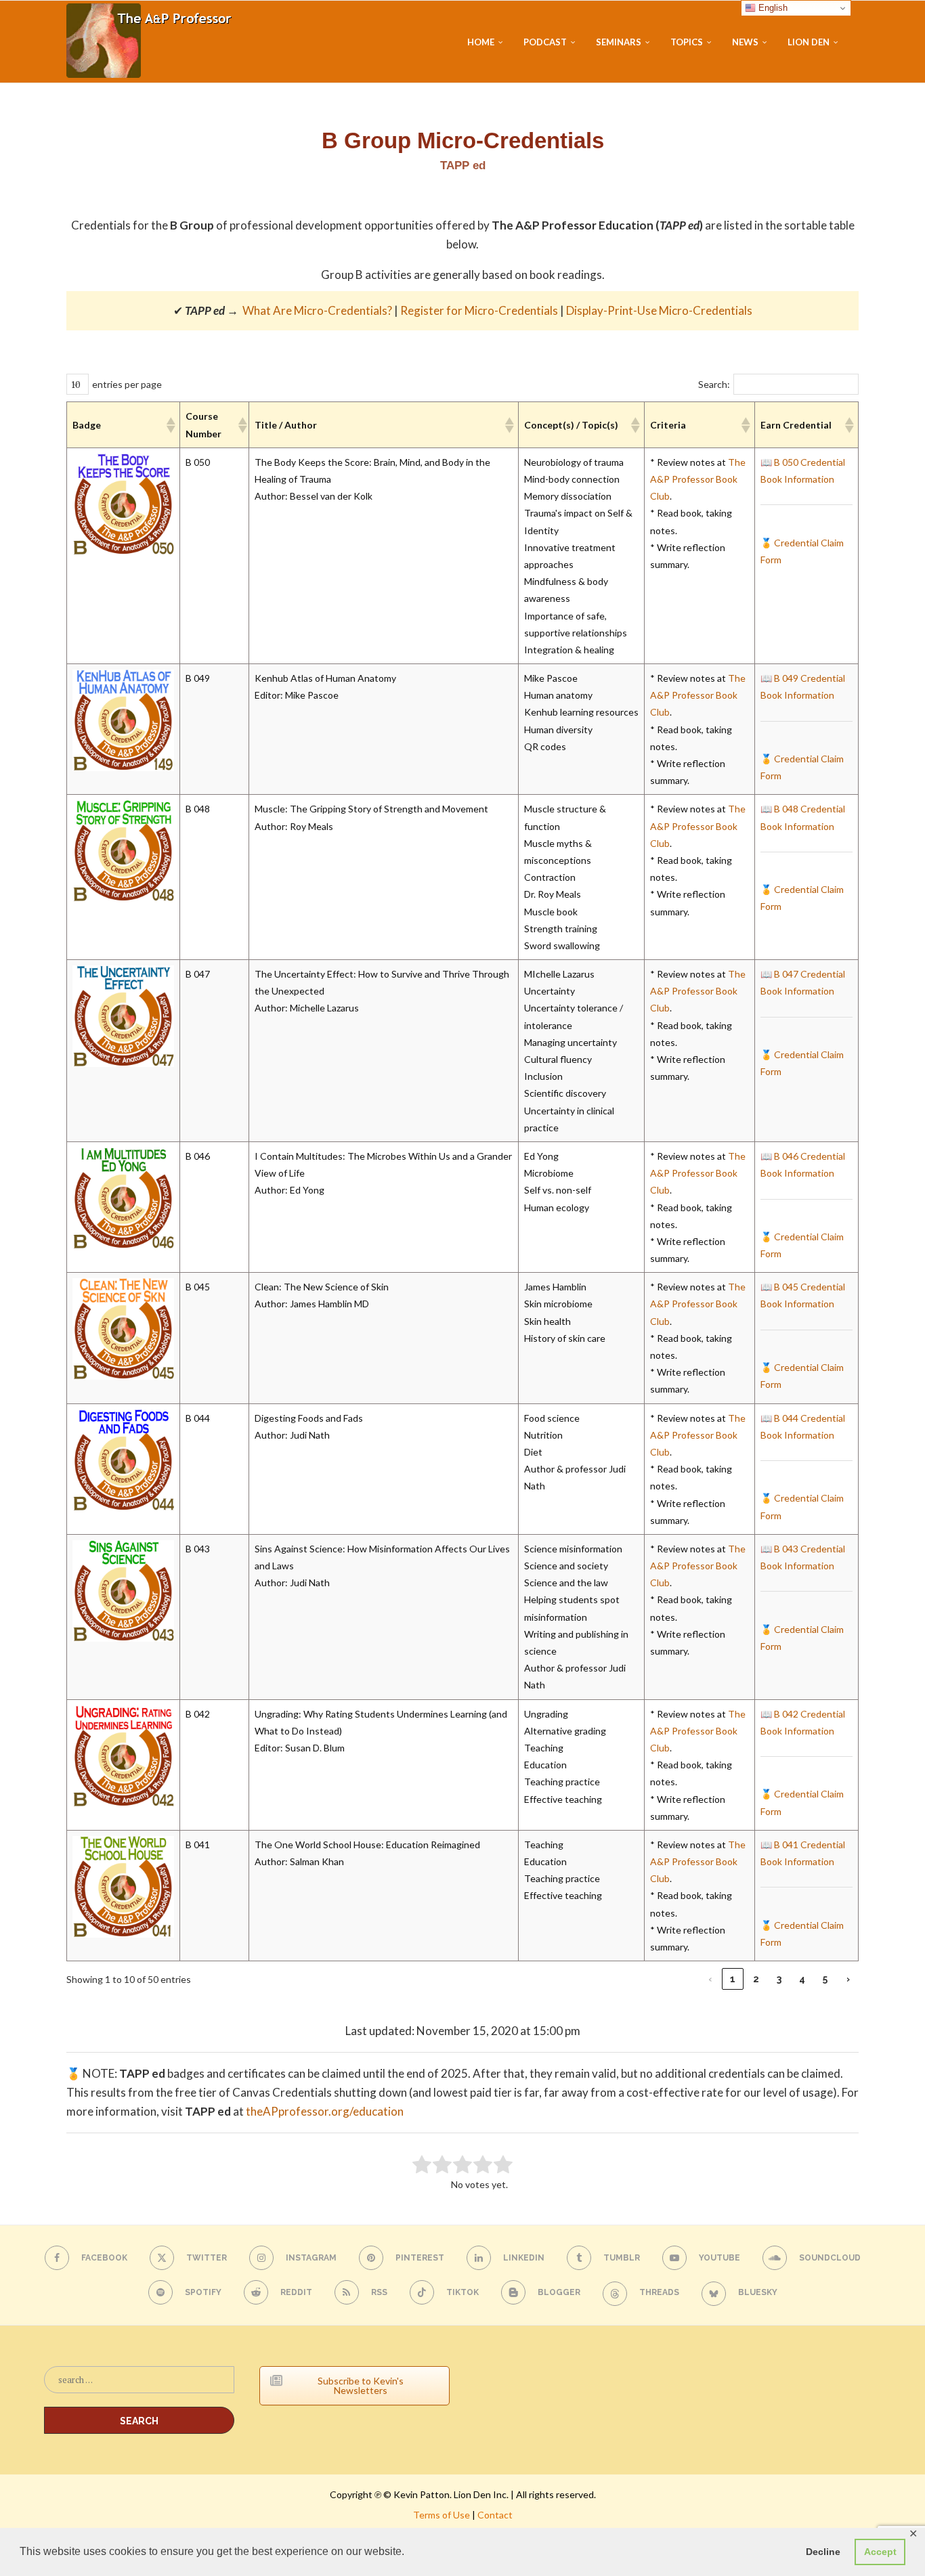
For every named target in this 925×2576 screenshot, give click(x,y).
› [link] (848, 1979)
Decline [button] (823, 2552)
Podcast (545, 42)
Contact (495, 2515)
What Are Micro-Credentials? (317, 310)
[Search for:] (139, 2386)
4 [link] (802, 1979)
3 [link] (779, 1979)
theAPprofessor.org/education (325, 2111)
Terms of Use (442, 2515)
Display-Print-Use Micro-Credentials (659, 310)
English (772, 8)
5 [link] (825, 1979)
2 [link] (756, 1979)
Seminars (619, 42)
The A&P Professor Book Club (698, 479)
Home (481, 42)
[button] (170, 425)
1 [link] (733, 1979)
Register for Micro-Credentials (479, 310)
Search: (714, 384)
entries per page (127, 384)
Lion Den (809, 42)
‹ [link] (710, 1979)
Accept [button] (880, 2552)
